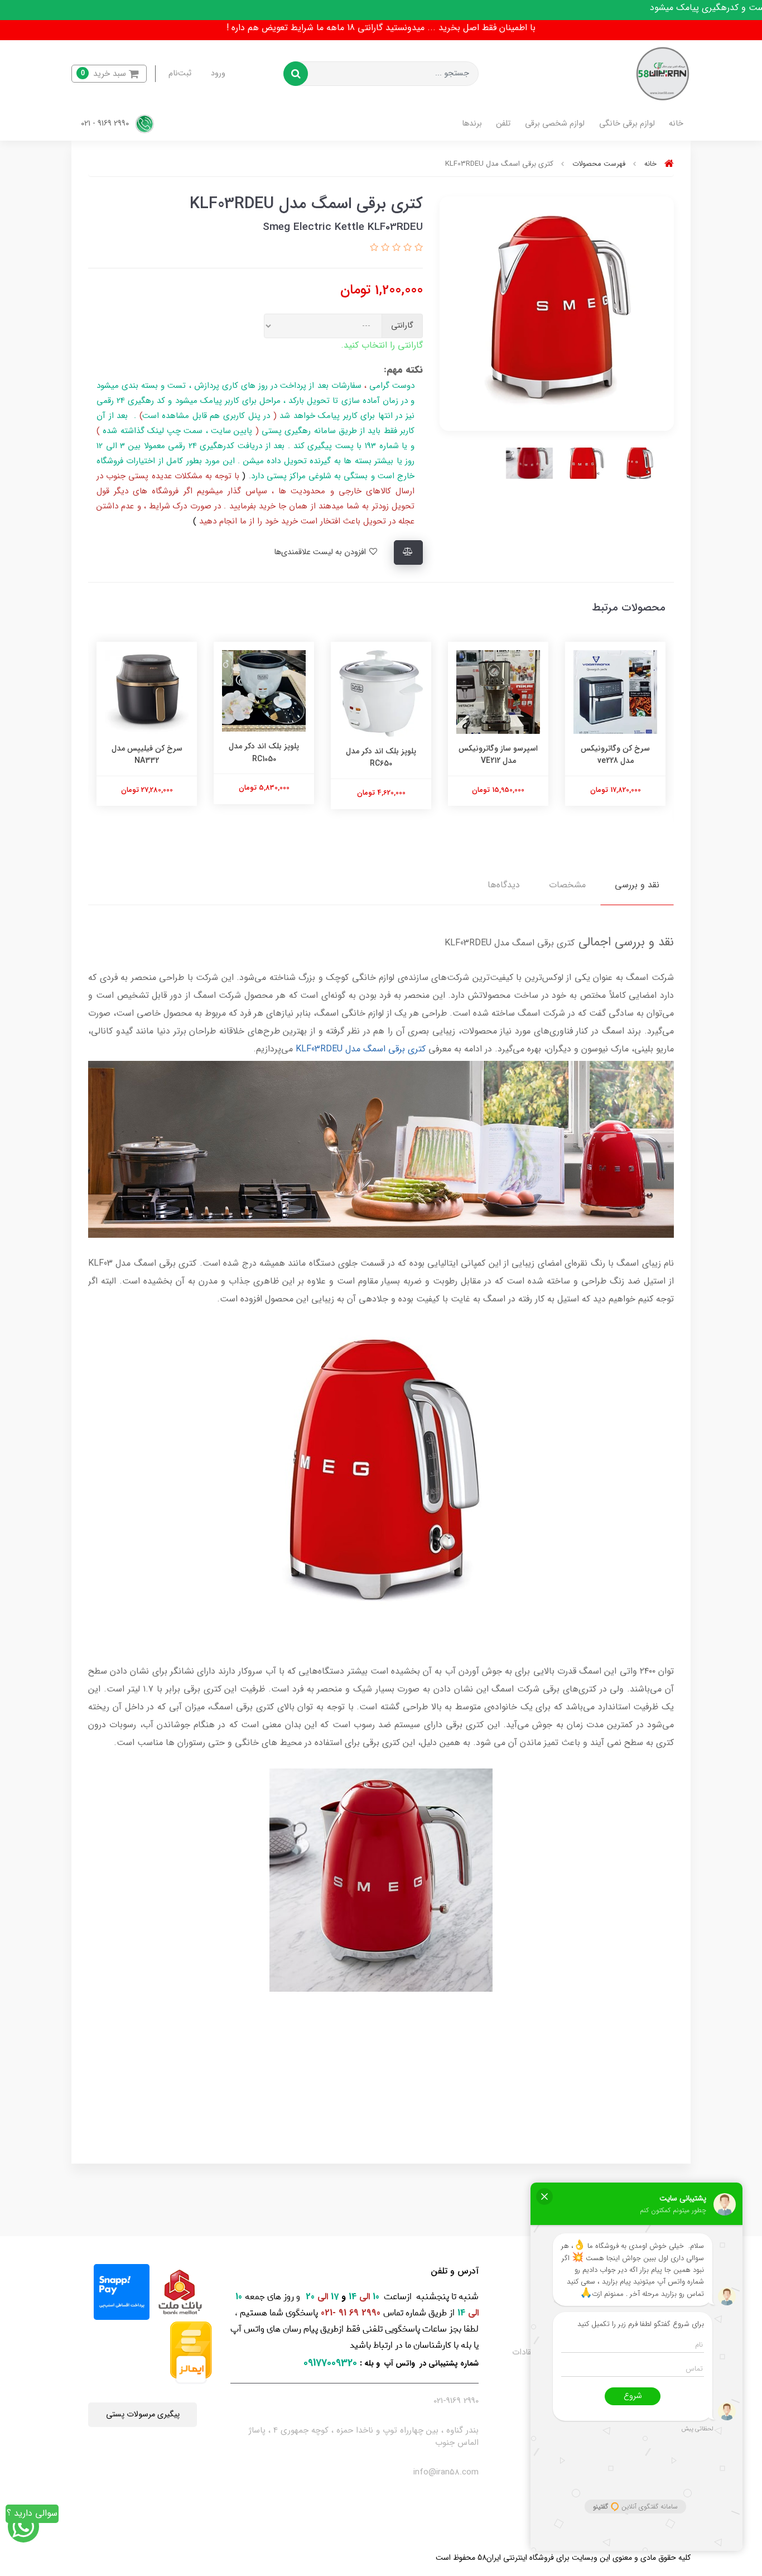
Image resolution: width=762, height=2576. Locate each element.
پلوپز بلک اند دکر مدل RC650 (381, 757)
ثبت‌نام (180, 73)
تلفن (503, 124)
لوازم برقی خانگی (627, 124)
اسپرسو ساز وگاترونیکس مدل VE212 (498, 754)
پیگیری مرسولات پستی (143, 2414)
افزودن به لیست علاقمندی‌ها (321, 552)
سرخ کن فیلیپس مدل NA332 (147, 754)
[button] (109, 74)
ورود (218, 73)
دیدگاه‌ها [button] (504, 885)
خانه (676, 124)
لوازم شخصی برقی (555, 124)
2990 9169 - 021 (106, 124)
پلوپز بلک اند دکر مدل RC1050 (264, 752)
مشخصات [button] (567, 885)
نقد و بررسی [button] (637, 885)
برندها (472, 124)
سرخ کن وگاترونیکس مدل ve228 (615, 754)
